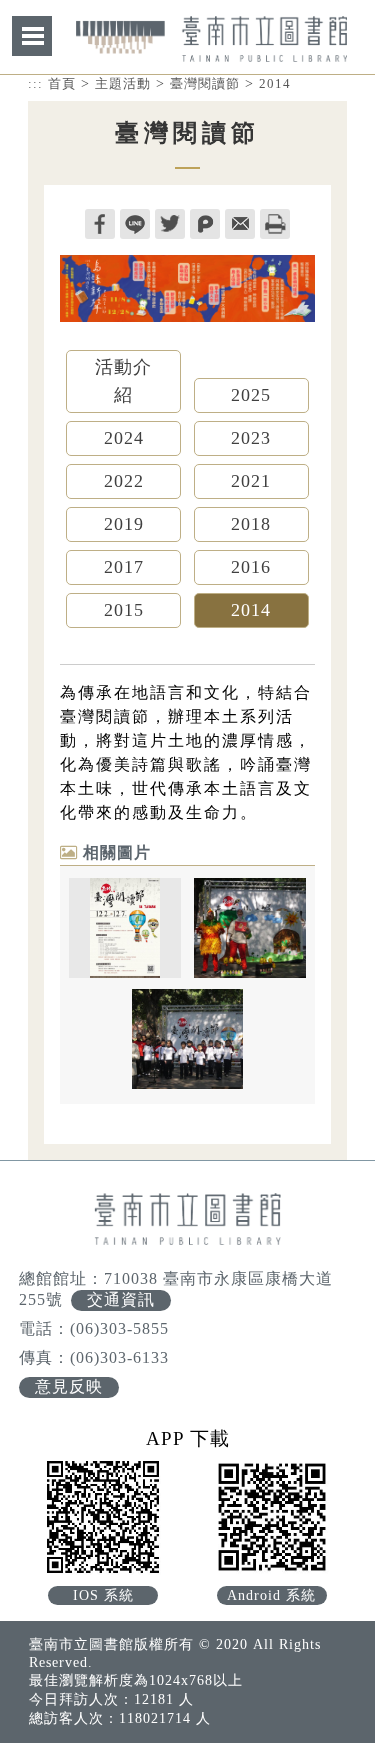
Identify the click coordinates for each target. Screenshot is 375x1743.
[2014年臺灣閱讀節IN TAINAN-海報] (125, 928)
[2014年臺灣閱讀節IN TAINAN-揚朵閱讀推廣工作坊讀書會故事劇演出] (250, 928)
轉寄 (240, 224)
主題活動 (123, 83)
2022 (124, 481)
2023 (251, 438)
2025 (251, 395)
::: (35, 83)
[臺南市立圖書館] (211, 51)
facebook (100, 224)
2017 (124, 567)
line (135, 224)
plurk (205, 224)
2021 (251, 481)
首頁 (62, 83)
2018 (251, 524)
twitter (170, 224)
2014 (275, 83)
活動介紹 (123, 381)
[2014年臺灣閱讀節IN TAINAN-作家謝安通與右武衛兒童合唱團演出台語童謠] (188, 1039)
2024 (124, 438)
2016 (251, 567)
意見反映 (69, 1386)
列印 (275, 224)
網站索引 (32, 36)
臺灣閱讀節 (205, 83)
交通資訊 (121, 1299)
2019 (124, 524)
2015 (124, 610)
